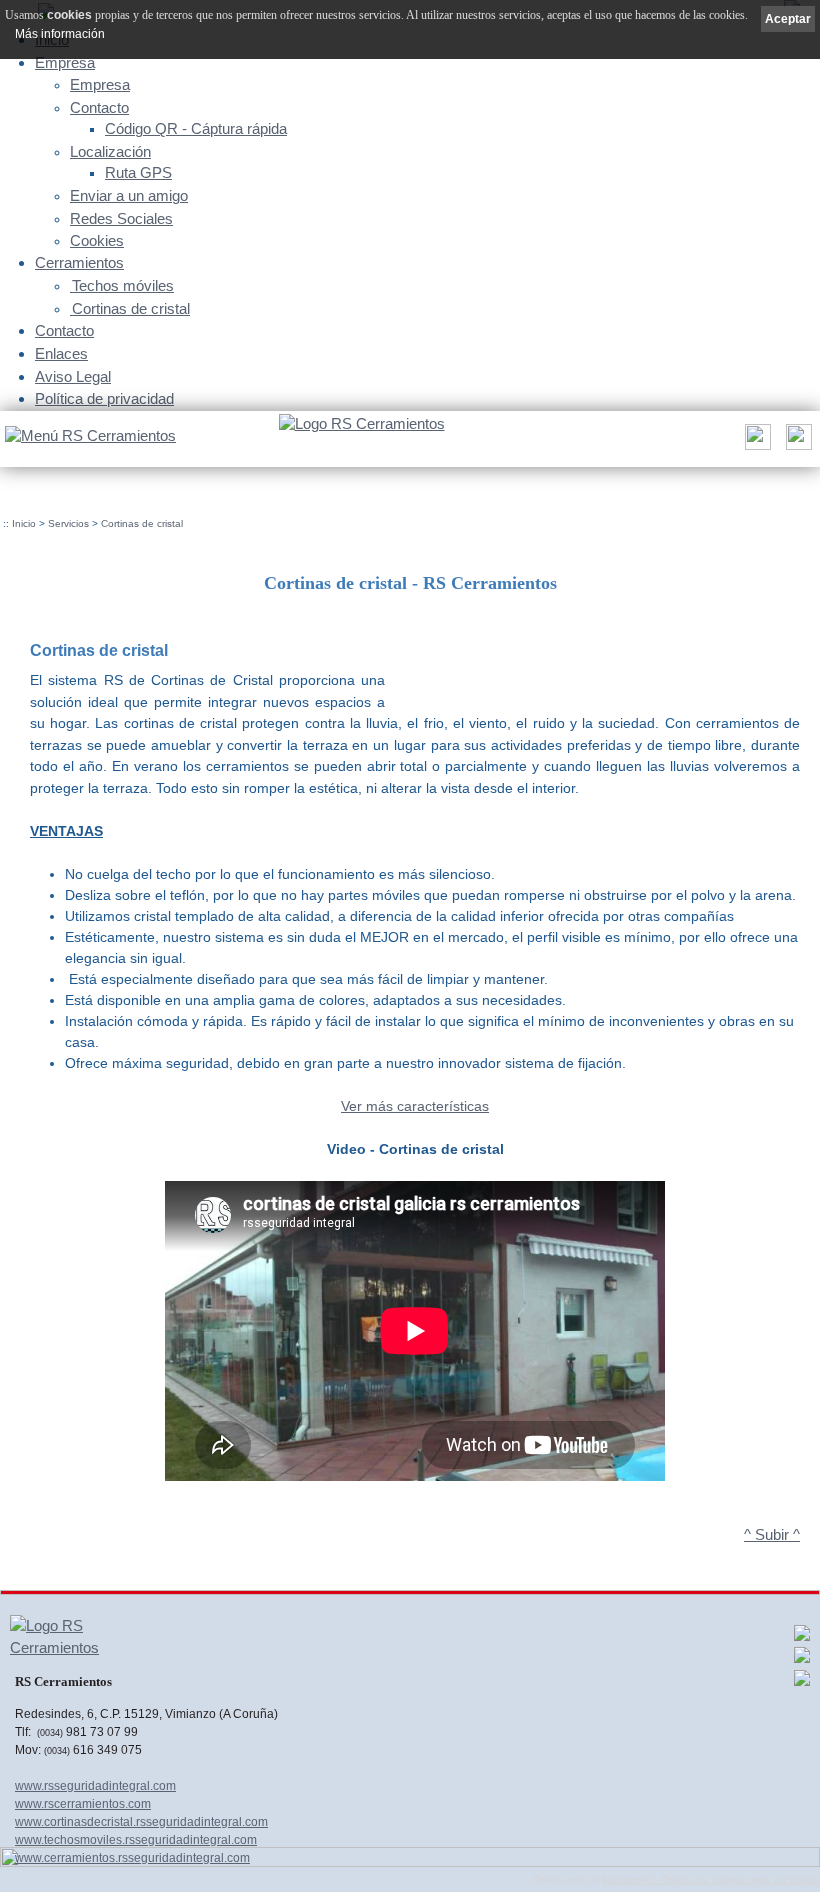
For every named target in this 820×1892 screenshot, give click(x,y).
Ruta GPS (138, 173)
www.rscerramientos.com (83, 1804)
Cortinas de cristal (131, 309)
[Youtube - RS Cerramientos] (802, 1683)
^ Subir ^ (772, 1535)
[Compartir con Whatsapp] (802, 1660)
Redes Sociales (121, 219)
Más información (60, 34)
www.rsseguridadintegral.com (95, 1786)
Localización (110, 152)
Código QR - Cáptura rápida (196, 129)
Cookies (97, 241)
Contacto (99, 108)
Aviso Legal (73, 376)
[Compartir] (755, 442)
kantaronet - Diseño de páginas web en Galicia (711, 1879)
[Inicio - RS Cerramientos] (361, 425)
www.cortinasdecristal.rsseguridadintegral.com (141, 1822)
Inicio (24, 523)
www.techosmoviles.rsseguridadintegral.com (136, 1840)
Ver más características (415, 1106)
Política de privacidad (104, 398)
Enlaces (61, 353)
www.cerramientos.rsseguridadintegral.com (132, 1858)
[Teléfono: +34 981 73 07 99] (796, 442)
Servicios (68, 523)
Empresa (65, 62)
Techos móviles (123, 286)
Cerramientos (79, 262)
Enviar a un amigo (129, 196)
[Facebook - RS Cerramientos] (802, 1638)
